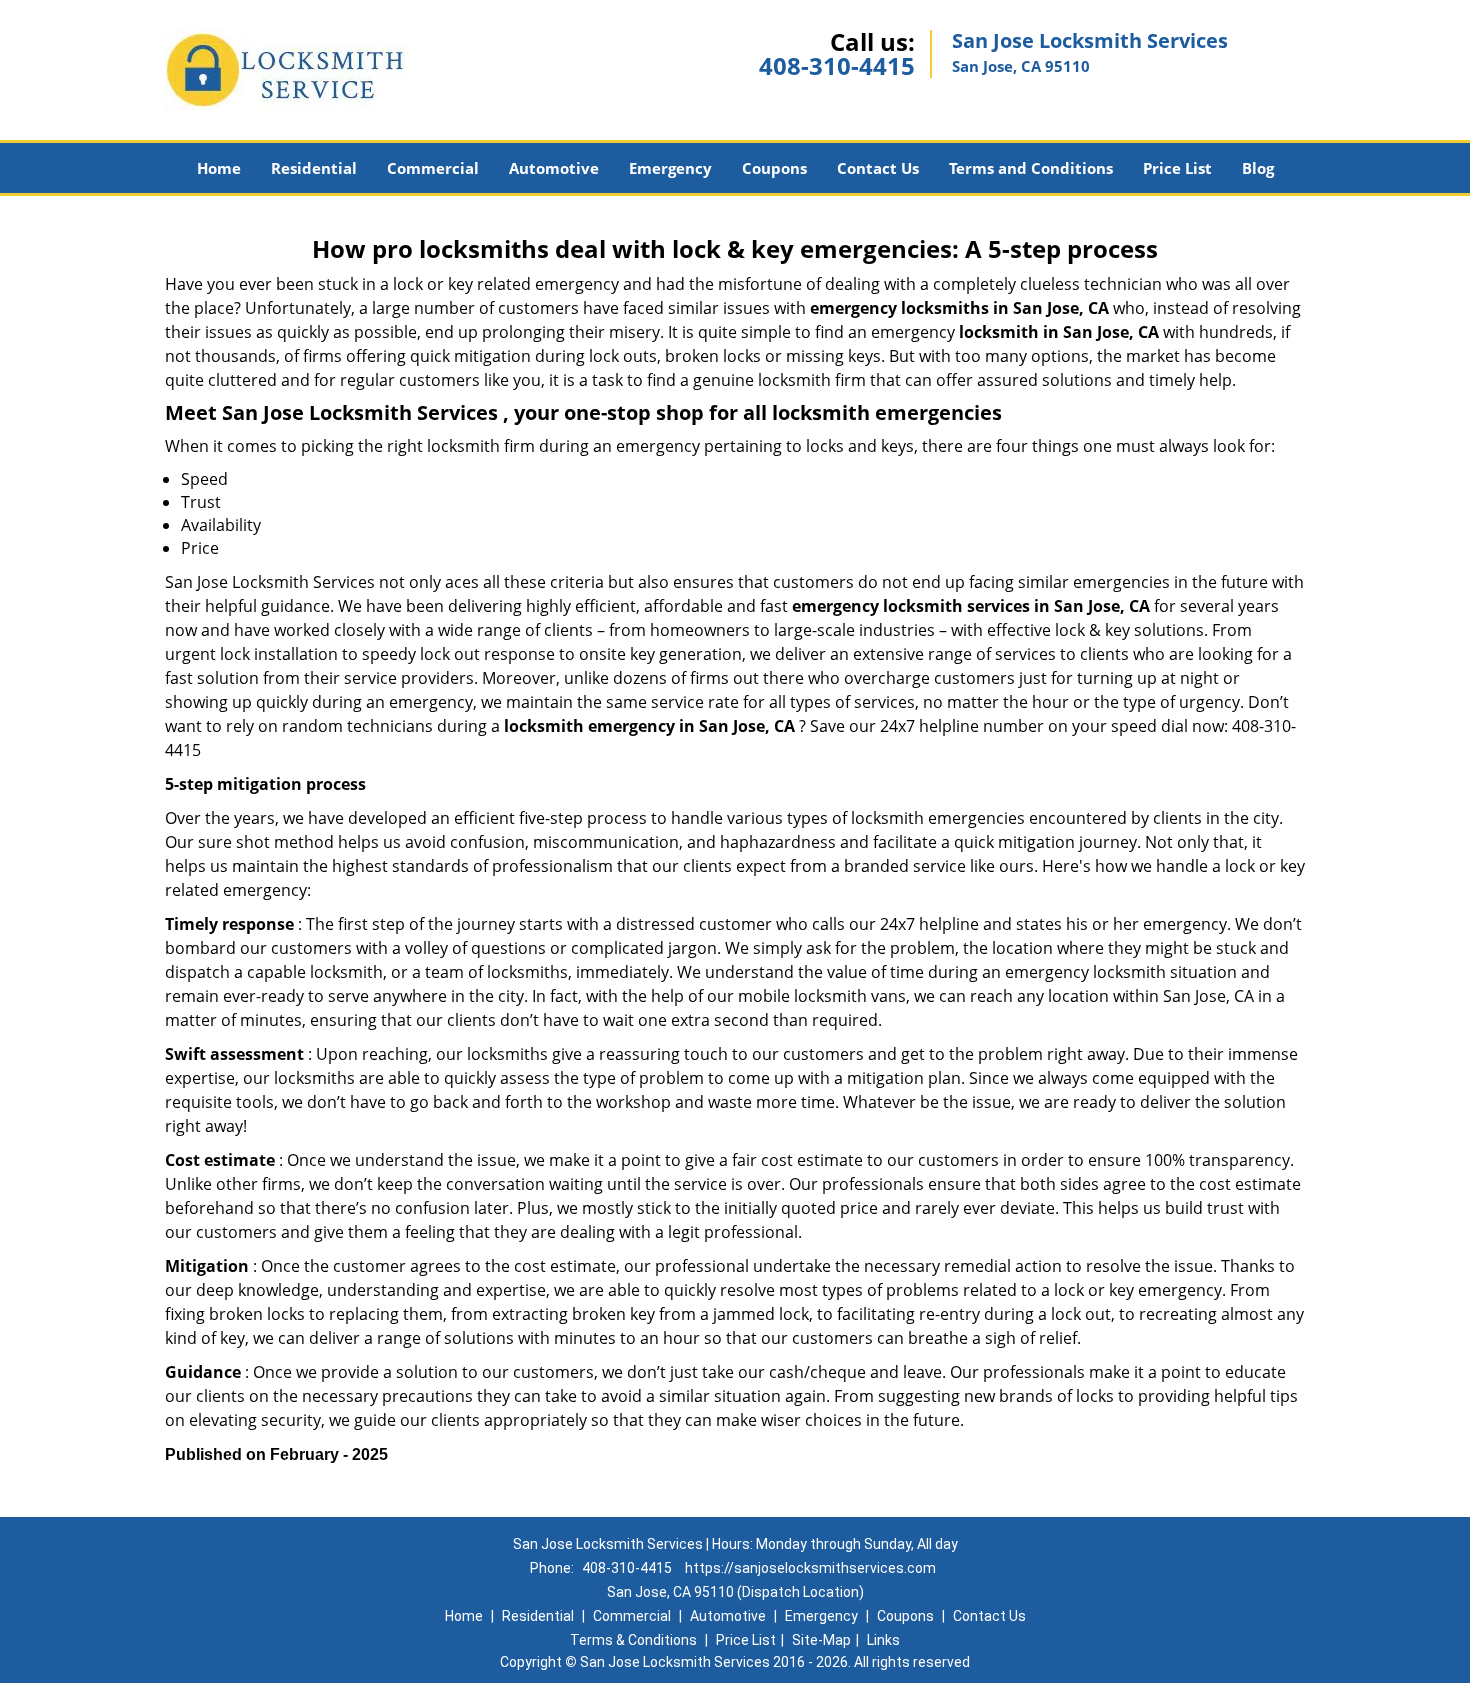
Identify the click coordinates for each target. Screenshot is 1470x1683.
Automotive (554, 168)
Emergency (670, 168)
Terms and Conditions (1031, 168)
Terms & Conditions (633, 1640)
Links (883, 1640)
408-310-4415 (837, 65)
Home (219, 168)
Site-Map (821, 1640)
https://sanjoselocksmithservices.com (810, 1568)
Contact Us (878, 168)
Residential (314, 168)
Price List (1177, 168)
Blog (1258, 168)
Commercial (433, 168)
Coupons (774, 168)
